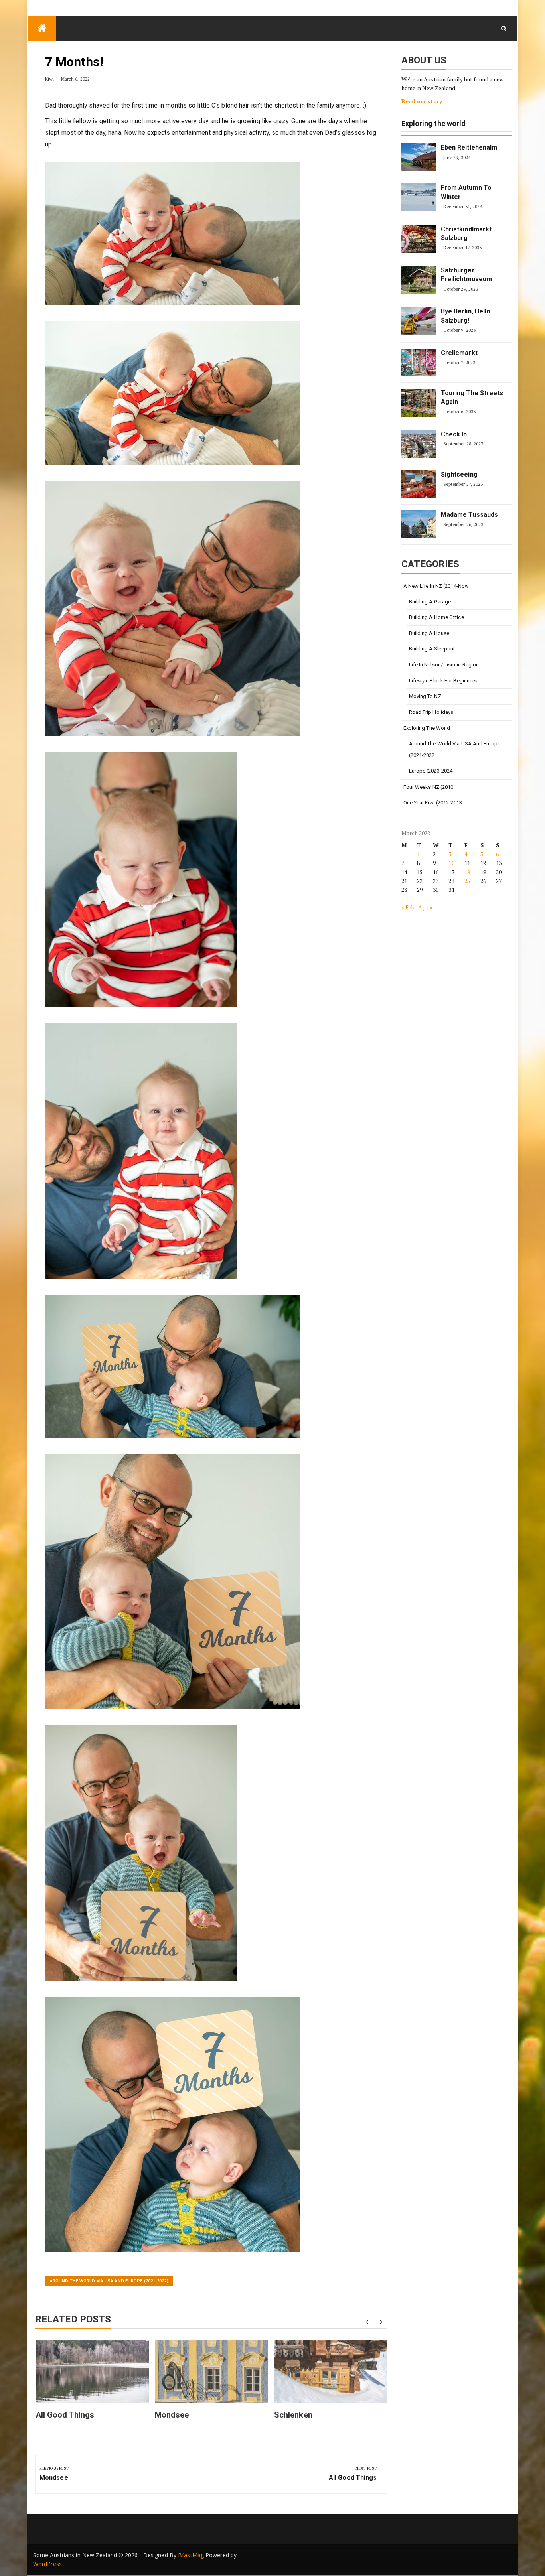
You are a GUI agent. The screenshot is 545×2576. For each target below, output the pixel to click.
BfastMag (191, 2555)
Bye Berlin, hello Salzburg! (466, 316)
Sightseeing (459, 474)
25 (467, 881)
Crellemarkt (459, 353)
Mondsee (172, 2415)
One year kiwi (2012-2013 (433, 803)
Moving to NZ (425, 696)
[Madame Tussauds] (419, 524)
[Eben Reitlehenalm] (419, 157)
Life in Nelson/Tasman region (444, 665)
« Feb (408, 907)
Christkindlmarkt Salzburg (466, 234)
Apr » (425, 907)
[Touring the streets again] (419, 403)
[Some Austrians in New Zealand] (42, 28)
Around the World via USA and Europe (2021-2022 (455, 749)
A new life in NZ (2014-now (436, 586)
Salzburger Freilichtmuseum (467, 275)
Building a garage (430, 602)
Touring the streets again (472, 397)
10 (451, 863)
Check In (454, 434)
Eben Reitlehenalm (469, 147)
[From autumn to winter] (419, 197)
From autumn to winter (466, 192)
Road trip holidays (431, 712)
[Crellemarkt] (419, 363)
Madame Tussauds (470, 515)
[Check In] (419, 444)
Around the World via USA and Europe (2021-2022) (109, 2281)
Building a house (429, 633)
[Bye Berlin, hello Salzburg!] (419, 321)
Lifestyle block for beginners (443, 681)
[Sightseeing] (419, 484)
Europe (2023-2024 (431, 771)
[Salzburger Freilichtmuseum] (419, 280)
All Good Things (65, 2415)
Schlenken (293, 2415)
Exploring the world (434, 124)
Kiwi (49, 79)
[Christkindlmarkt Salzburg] (419, 239)
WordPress (47, 2564)
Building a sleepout (432, 649)
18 (467, 872)
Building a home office (436, 617)
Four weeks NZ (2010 (428, 787)
